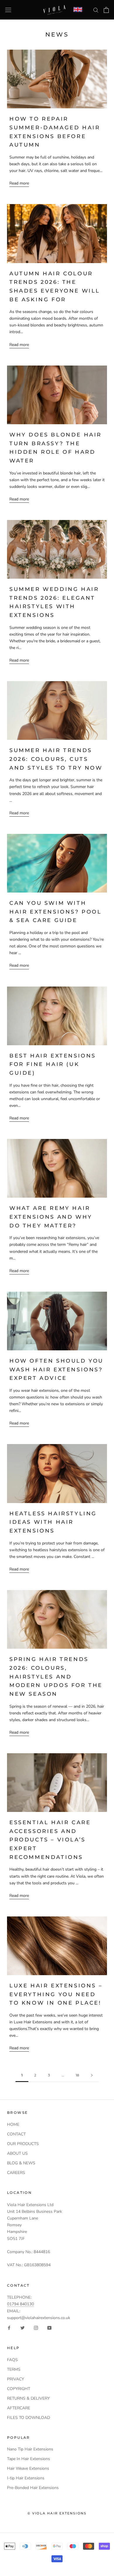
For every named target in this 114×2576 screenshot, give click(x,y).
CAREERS (16, 2173)
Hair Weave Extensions (28, 2468)
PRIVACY (15, 2379)
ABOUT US (17, 2153)
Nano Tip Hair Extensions (30, 2449)
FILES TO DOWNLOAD (28, 2418)
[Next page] (92, 2075)
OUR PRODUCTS (23, 2144)
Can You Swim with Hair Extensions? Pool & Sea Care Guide (56, 912)
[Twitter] (23, 2328)
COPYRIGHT (19, 2389)
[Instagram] (36, 2328)
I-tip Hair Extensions (26, 2478)
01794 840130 (20, 2304)
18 (77, 2075)
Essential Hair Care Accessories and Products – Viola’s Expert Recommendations (50, 1840)
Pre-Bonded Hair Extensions (33, 2488)
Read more (19, 183)
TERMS (14, 2369)
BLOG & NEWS (21, 2163)
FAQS (12, 2360)
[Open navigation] (8, 10)
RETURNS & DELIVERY (28, 2398)
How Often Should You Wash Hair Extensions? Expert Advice (56, 1369)
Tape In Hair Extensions (28, 2459)
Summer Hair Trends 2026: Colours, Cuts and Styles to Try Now (56, 759)
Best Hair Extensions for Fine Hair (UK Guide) (53, 1064)
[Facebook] (9, 2328)
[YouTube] (49, 2328)
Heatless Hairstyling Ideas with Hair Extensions (53, 1522)
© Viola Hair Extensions (57, 2513)
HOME (13, 2124)
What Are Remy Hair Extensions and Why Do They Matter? (51, 1217)
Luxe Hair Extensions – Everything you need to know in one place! (56, 1994)
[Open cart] (106, 10)
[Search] (96, 10)
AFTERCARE (19, 2408)
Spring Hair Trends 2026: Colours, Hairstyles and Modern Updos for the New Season (56, 1677)
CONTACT (16, 2134)
